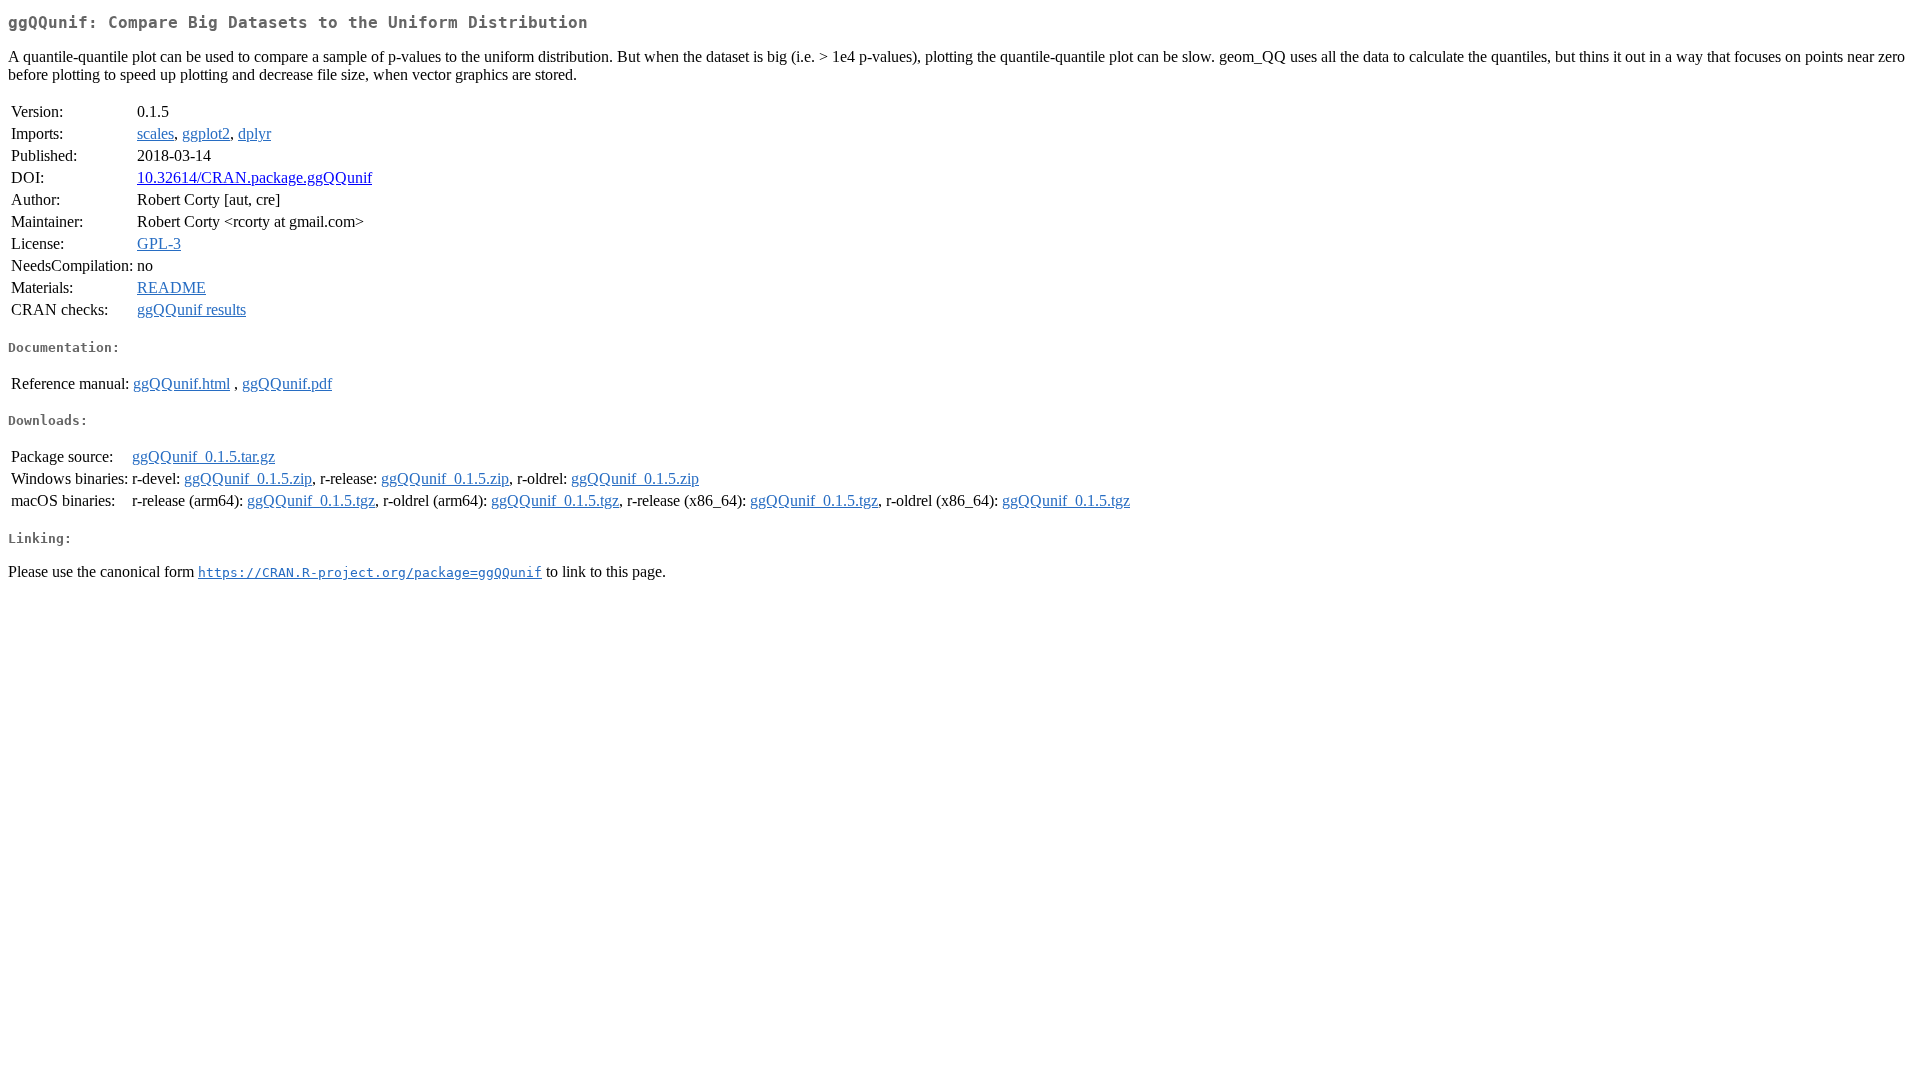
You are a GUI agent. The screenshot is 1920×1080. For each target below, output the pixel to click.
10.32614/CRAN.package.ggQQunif (254, 177)
